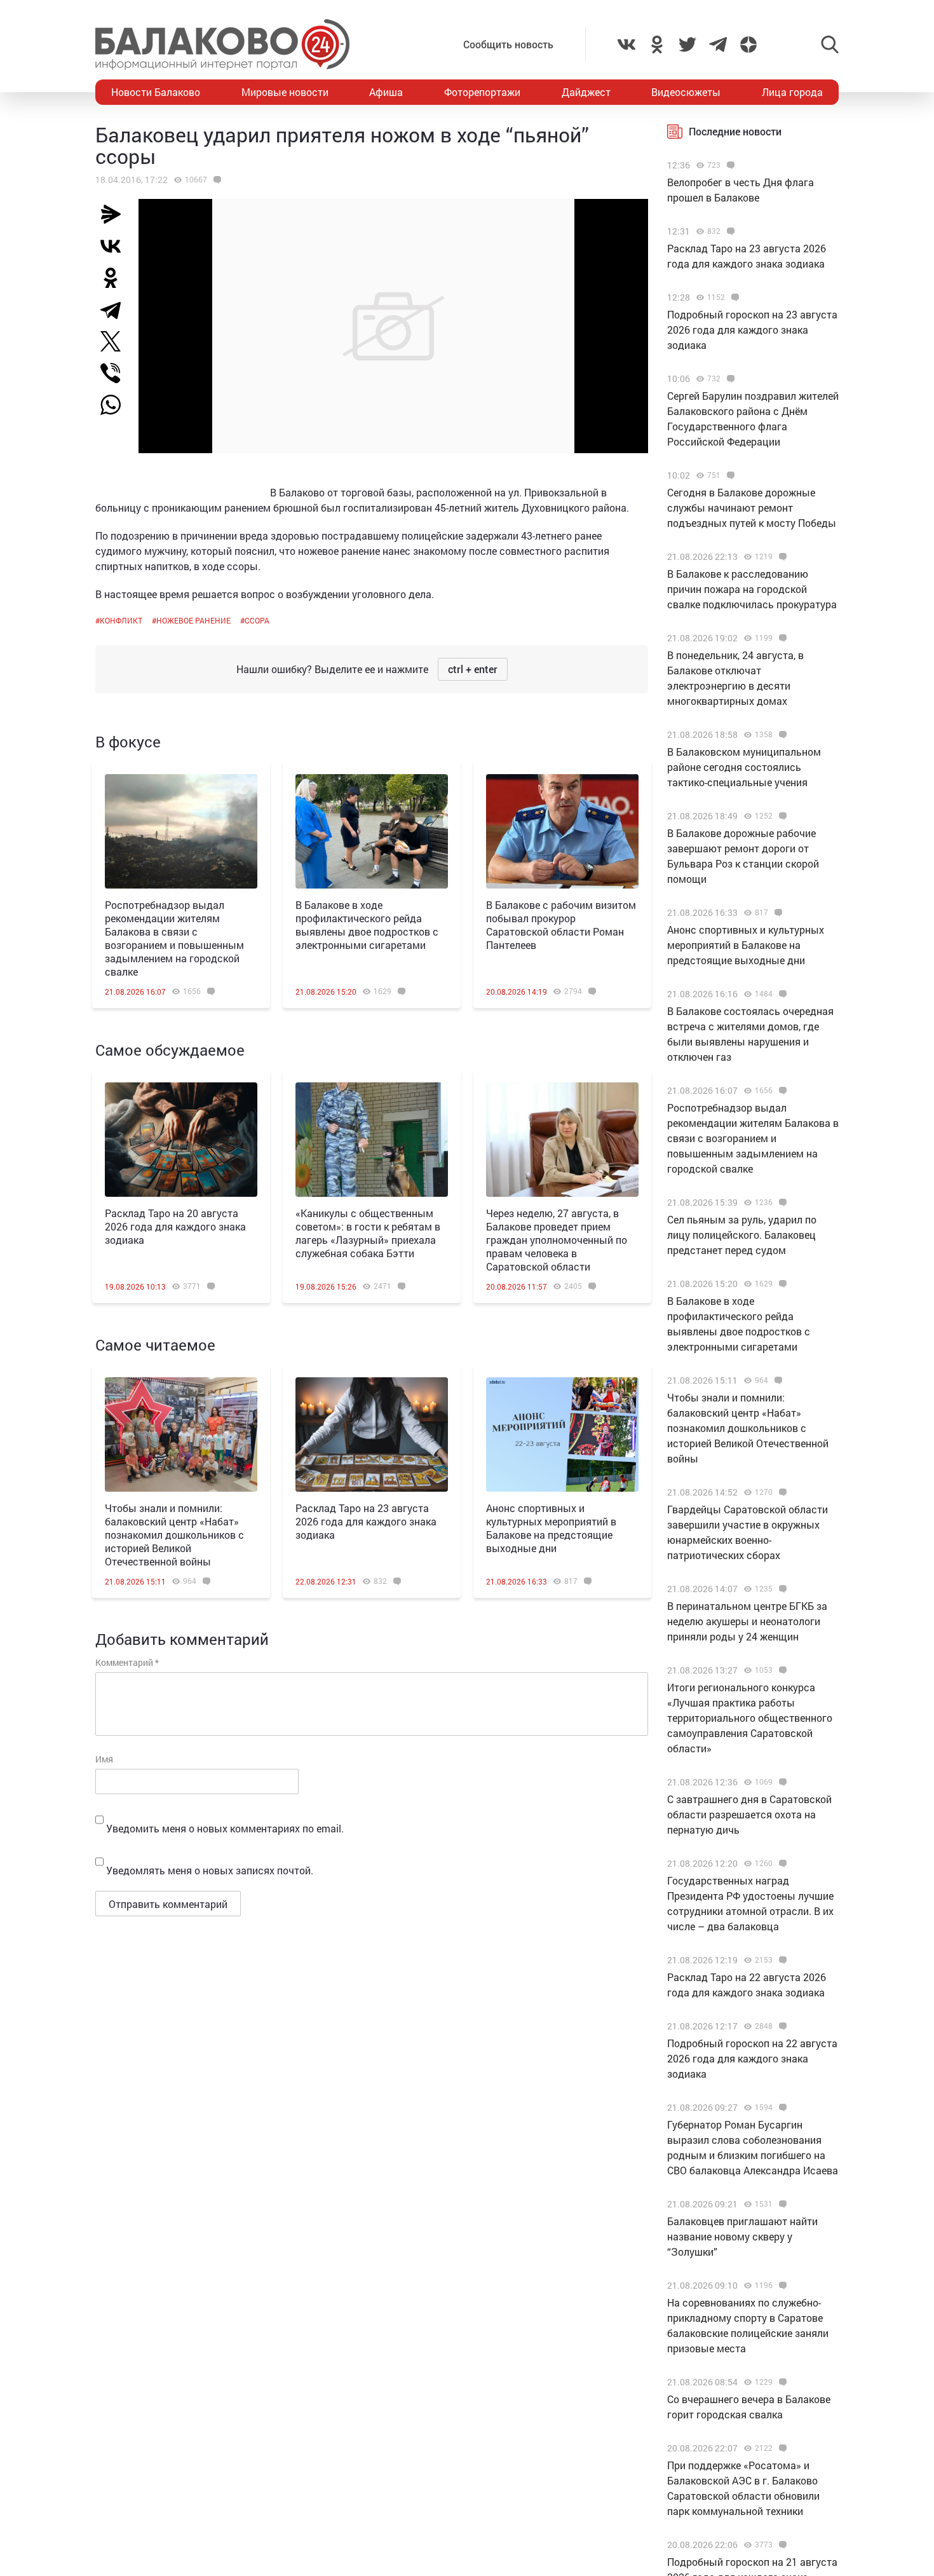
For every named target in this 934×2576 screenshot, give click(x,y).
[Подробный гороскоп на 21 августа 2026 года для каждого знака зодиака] (781, 2545)
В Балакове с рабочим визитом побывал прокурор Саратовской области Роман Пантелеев (561, 925)
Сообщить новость (508, 44)
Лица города (792, 92)
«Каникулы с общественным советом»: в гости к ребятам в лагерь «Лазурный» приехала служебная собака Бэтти (368, 1233)
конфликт (121, 620)
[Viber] (116, 373)
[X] (116, 341)
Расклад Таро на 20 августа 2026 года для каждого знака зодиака (175, 1226)
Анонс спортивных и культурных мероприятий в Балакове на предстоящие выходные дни (551, 1528)
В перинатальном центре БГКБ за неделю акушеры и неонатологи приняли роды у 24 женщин (747, 1621)
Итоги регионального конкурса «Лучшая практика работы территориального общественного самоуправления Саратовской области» (750, 1718)
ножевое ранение (193, 620)
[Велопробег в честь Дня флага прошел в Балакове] (729, 165)
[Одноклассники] (116, 278)
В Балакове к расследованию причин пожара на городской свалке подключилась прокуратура (752, 589)
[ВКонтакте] (116, 246)
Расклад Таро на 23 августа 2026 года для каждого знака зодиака (366, 1521)
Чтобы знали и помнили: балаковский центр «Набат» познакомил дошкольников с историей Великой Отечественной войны (174, 1535)
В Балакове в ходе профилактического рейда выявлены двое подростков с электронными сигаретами (367, 925)
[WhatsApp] (117, 405)
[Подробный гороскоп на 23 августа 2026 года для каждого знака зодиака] (734, 297)
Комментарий (127, 1662)
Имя (104, 1759)
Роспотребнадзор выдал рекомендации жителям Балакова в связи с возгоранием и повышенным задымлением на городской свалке (174, 938)
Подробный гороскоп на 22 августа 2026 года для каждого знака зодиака (752, 2058)
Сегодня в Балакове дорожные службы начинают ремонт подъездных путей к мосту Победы (752, 508)
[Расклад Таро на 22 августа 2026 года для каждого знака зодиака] (781, 1960)
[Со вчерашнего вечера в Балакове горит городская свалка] (781, 2382)
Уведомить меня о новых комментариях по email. (225, 1828)
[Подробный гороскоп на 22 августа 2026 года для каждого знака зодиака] (781, 2026)
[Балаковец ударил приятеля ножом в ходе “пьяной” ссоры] (216, 180)
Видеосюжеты (686, 92)
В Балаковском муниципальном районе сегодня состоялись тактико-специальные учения (744, 767)
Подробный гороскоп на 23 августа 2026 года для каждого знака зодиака (752, 330)
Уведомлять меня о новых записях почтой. (210, 1870)
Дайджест (586, 92)
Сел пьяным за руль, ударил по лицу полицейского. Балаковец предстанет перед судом (742, 1235)
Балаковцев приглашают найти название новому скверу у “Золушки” (742, 2236)
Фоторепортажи (482, 92)
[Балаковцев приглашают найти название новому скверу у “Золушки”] (781, 2204)
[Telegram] (116, 310)
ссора (257, 620)
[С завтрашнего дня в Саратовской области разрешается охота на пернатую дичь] (781, 1782)
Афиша (386, 92)
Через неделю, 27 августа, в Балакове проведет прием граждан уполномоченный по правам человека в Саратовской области (557, 1240)
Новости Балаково (156, 92)
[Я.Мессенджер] (116, 214)
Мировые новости (285, 92)
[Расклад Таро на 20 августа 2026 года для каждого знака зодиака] (181, 1140)
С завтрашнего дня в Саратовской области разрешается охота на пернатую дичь (749, 1814)
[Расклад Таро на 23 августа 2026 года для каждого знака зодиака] (372, 1435)
